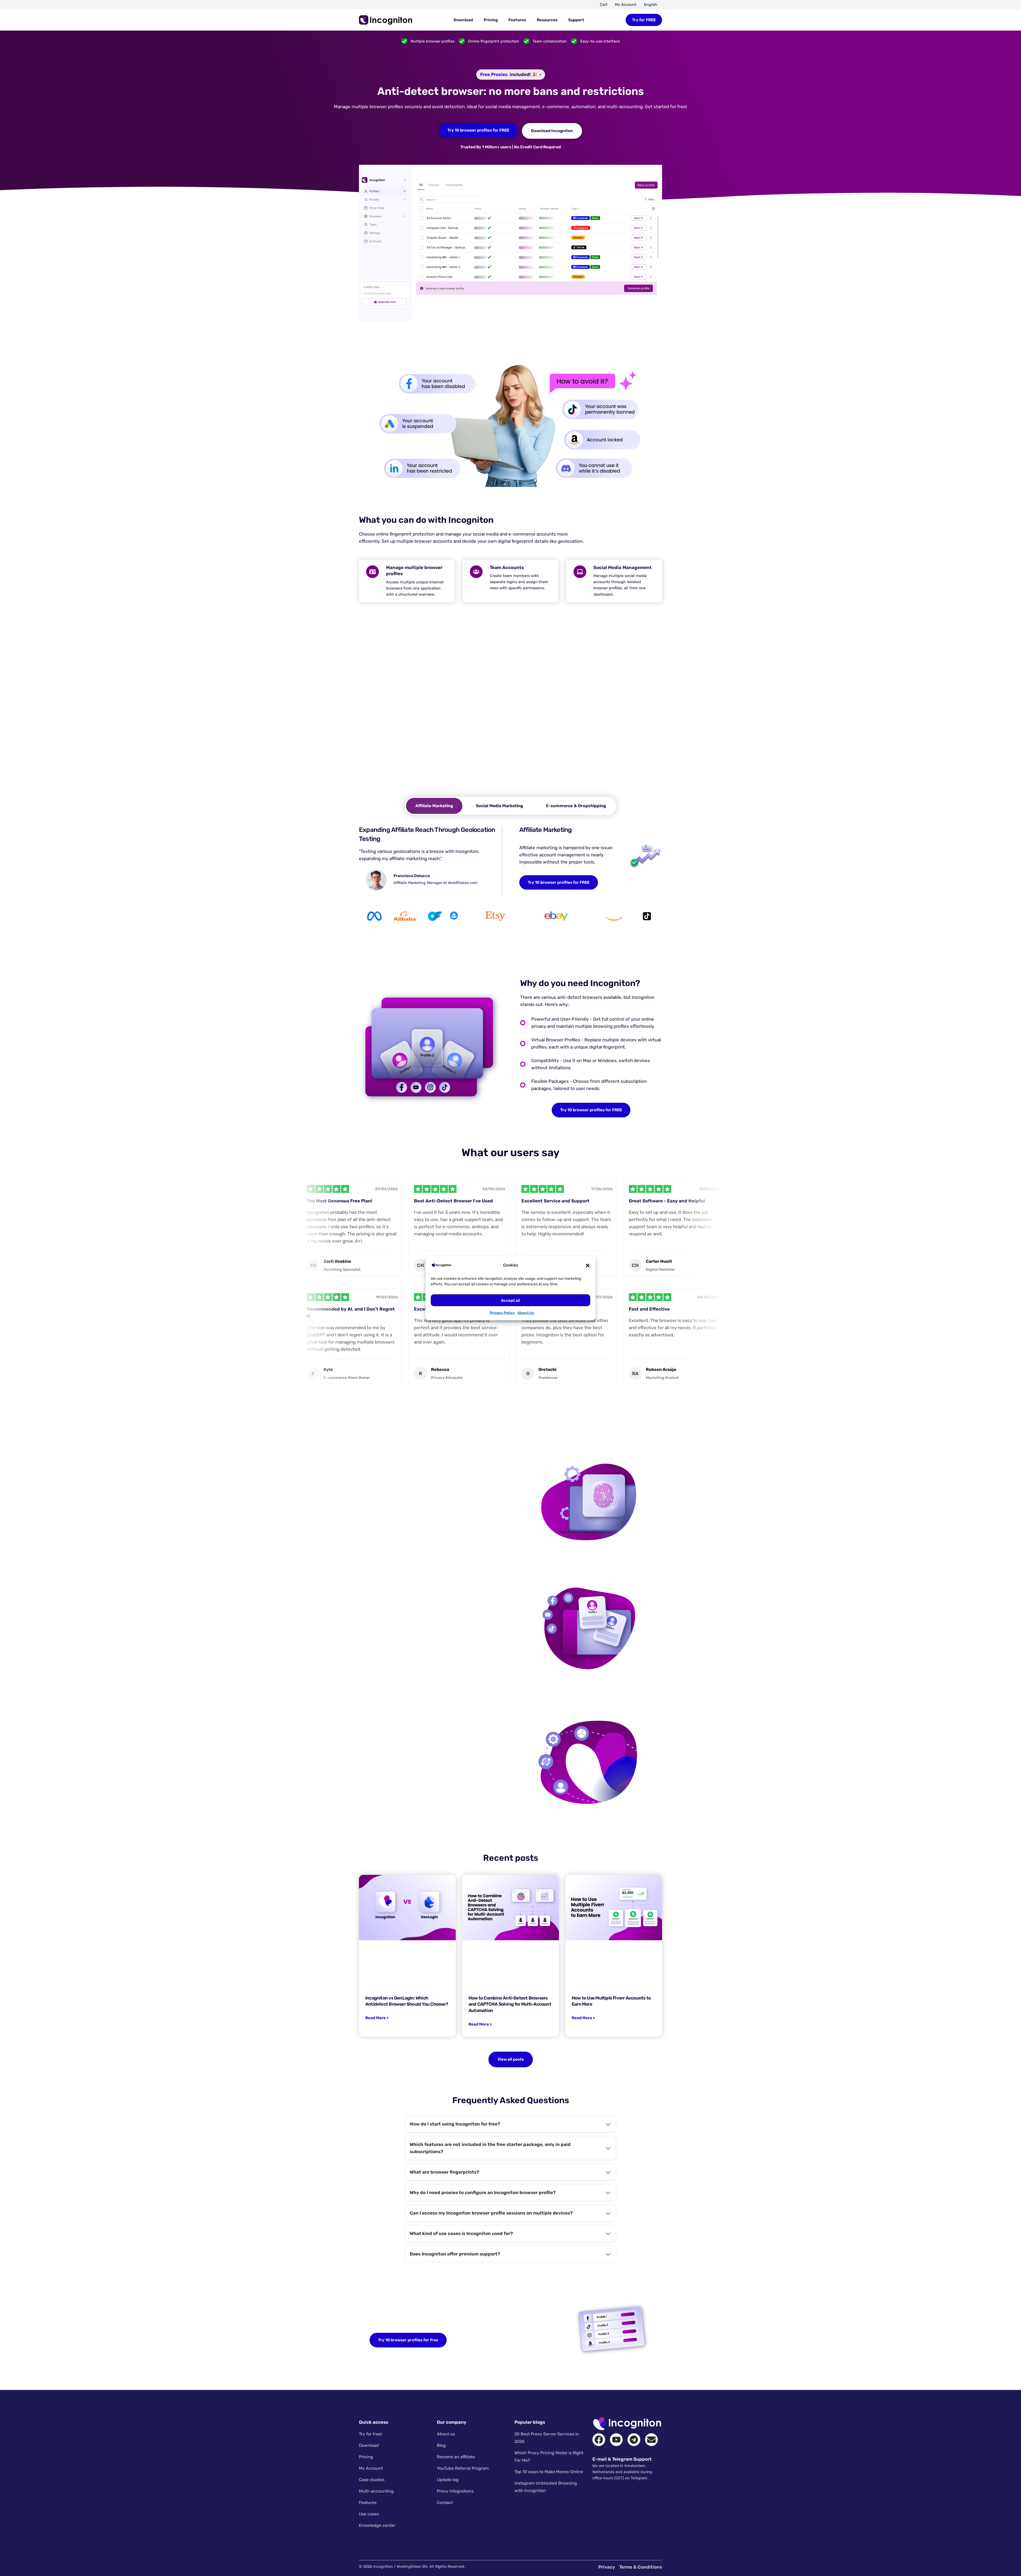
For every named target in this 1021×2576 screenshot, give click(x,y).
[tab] (434, 806)
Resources (547, 20)
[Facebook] (599, 2440)
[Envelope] (651, 2440)
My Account (626, 5)
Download (463, 20)
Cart (604, 5)
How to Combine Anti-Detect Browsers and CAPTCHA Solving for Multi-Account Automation (510, 2004)
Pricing (491, 20)
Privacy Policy (502, 1313)
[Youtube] (616, 2440)
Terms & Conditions (641, 2567)
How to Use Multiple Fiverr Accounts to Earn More (611, 2001)
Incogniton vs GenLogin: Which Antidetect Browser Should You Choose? (407, 2001)
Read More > (377, 2018)
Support (576, 20)
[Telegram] (634, 2440)
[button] (588, 1265)
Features (517, 20)
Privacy (607, 2567)
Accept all (510, 1300)
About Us (526, 1313)
